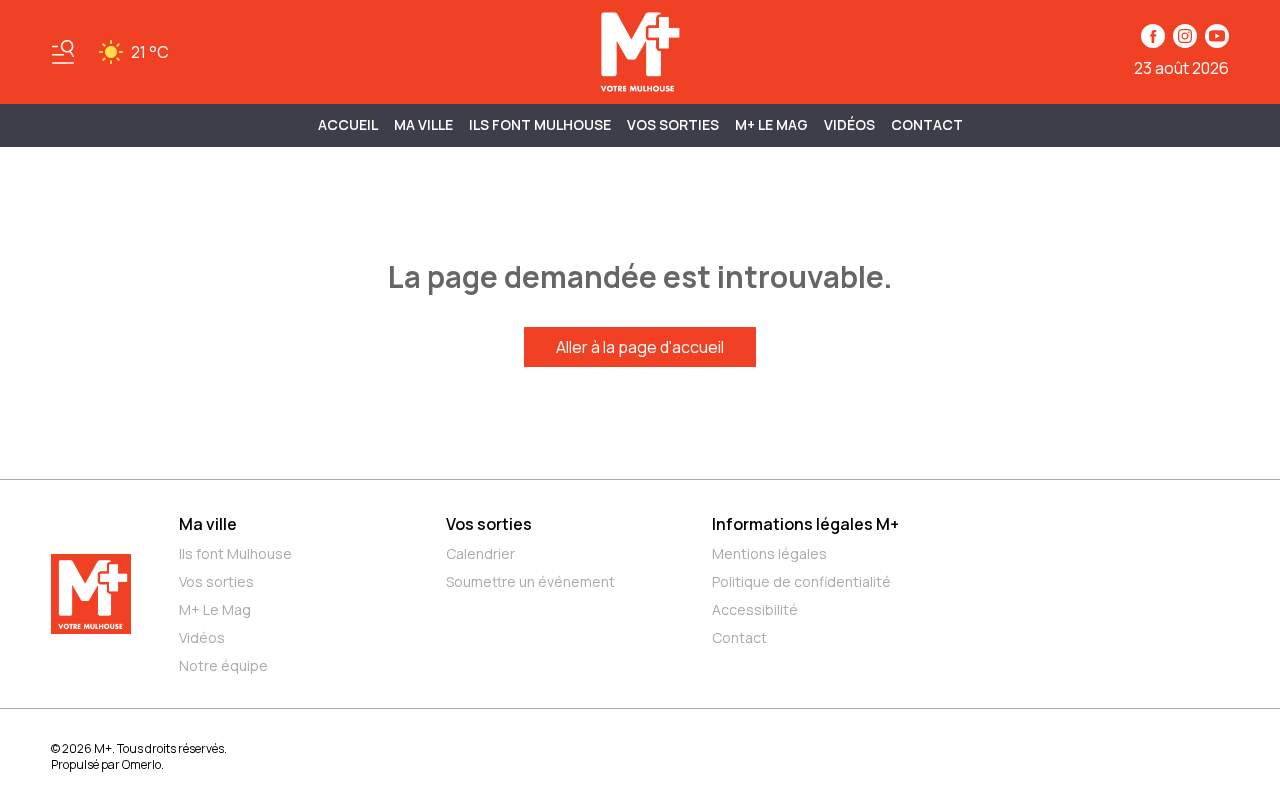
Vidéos (849, 124)
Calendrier (480, 553)
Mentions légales (769, 553)
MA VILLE (423, 124)
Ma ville (208, 524)
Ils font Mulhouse (235, 553)
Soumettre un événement (530, 581)
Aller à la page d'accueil (640, 347)
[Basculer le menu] (63, 52)
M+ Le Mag (771, 124)
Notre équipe (223, 665)
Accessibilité (755, 609)
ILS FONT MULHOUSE (540, 124)
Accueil (348, 124)
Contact (927, 124)
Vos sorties (673, 124)
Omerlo (141, 764)
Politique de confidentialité (801, 581)
